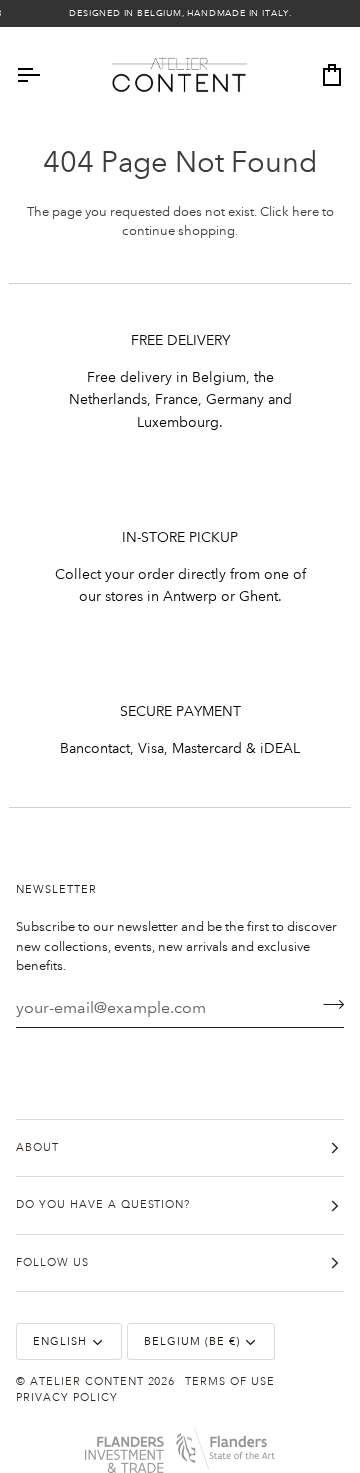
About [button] (37, 1148)
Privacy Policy (67, 1398)
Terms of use (230, 1382)
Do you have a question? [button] (103, 1205)
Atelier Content (87, 1382)
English (60, 1342)
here (305, 212)
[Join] (327, 1005)
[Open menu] (46, 75)
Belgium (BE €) (192, 1342)
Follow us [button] (52, 1263)
